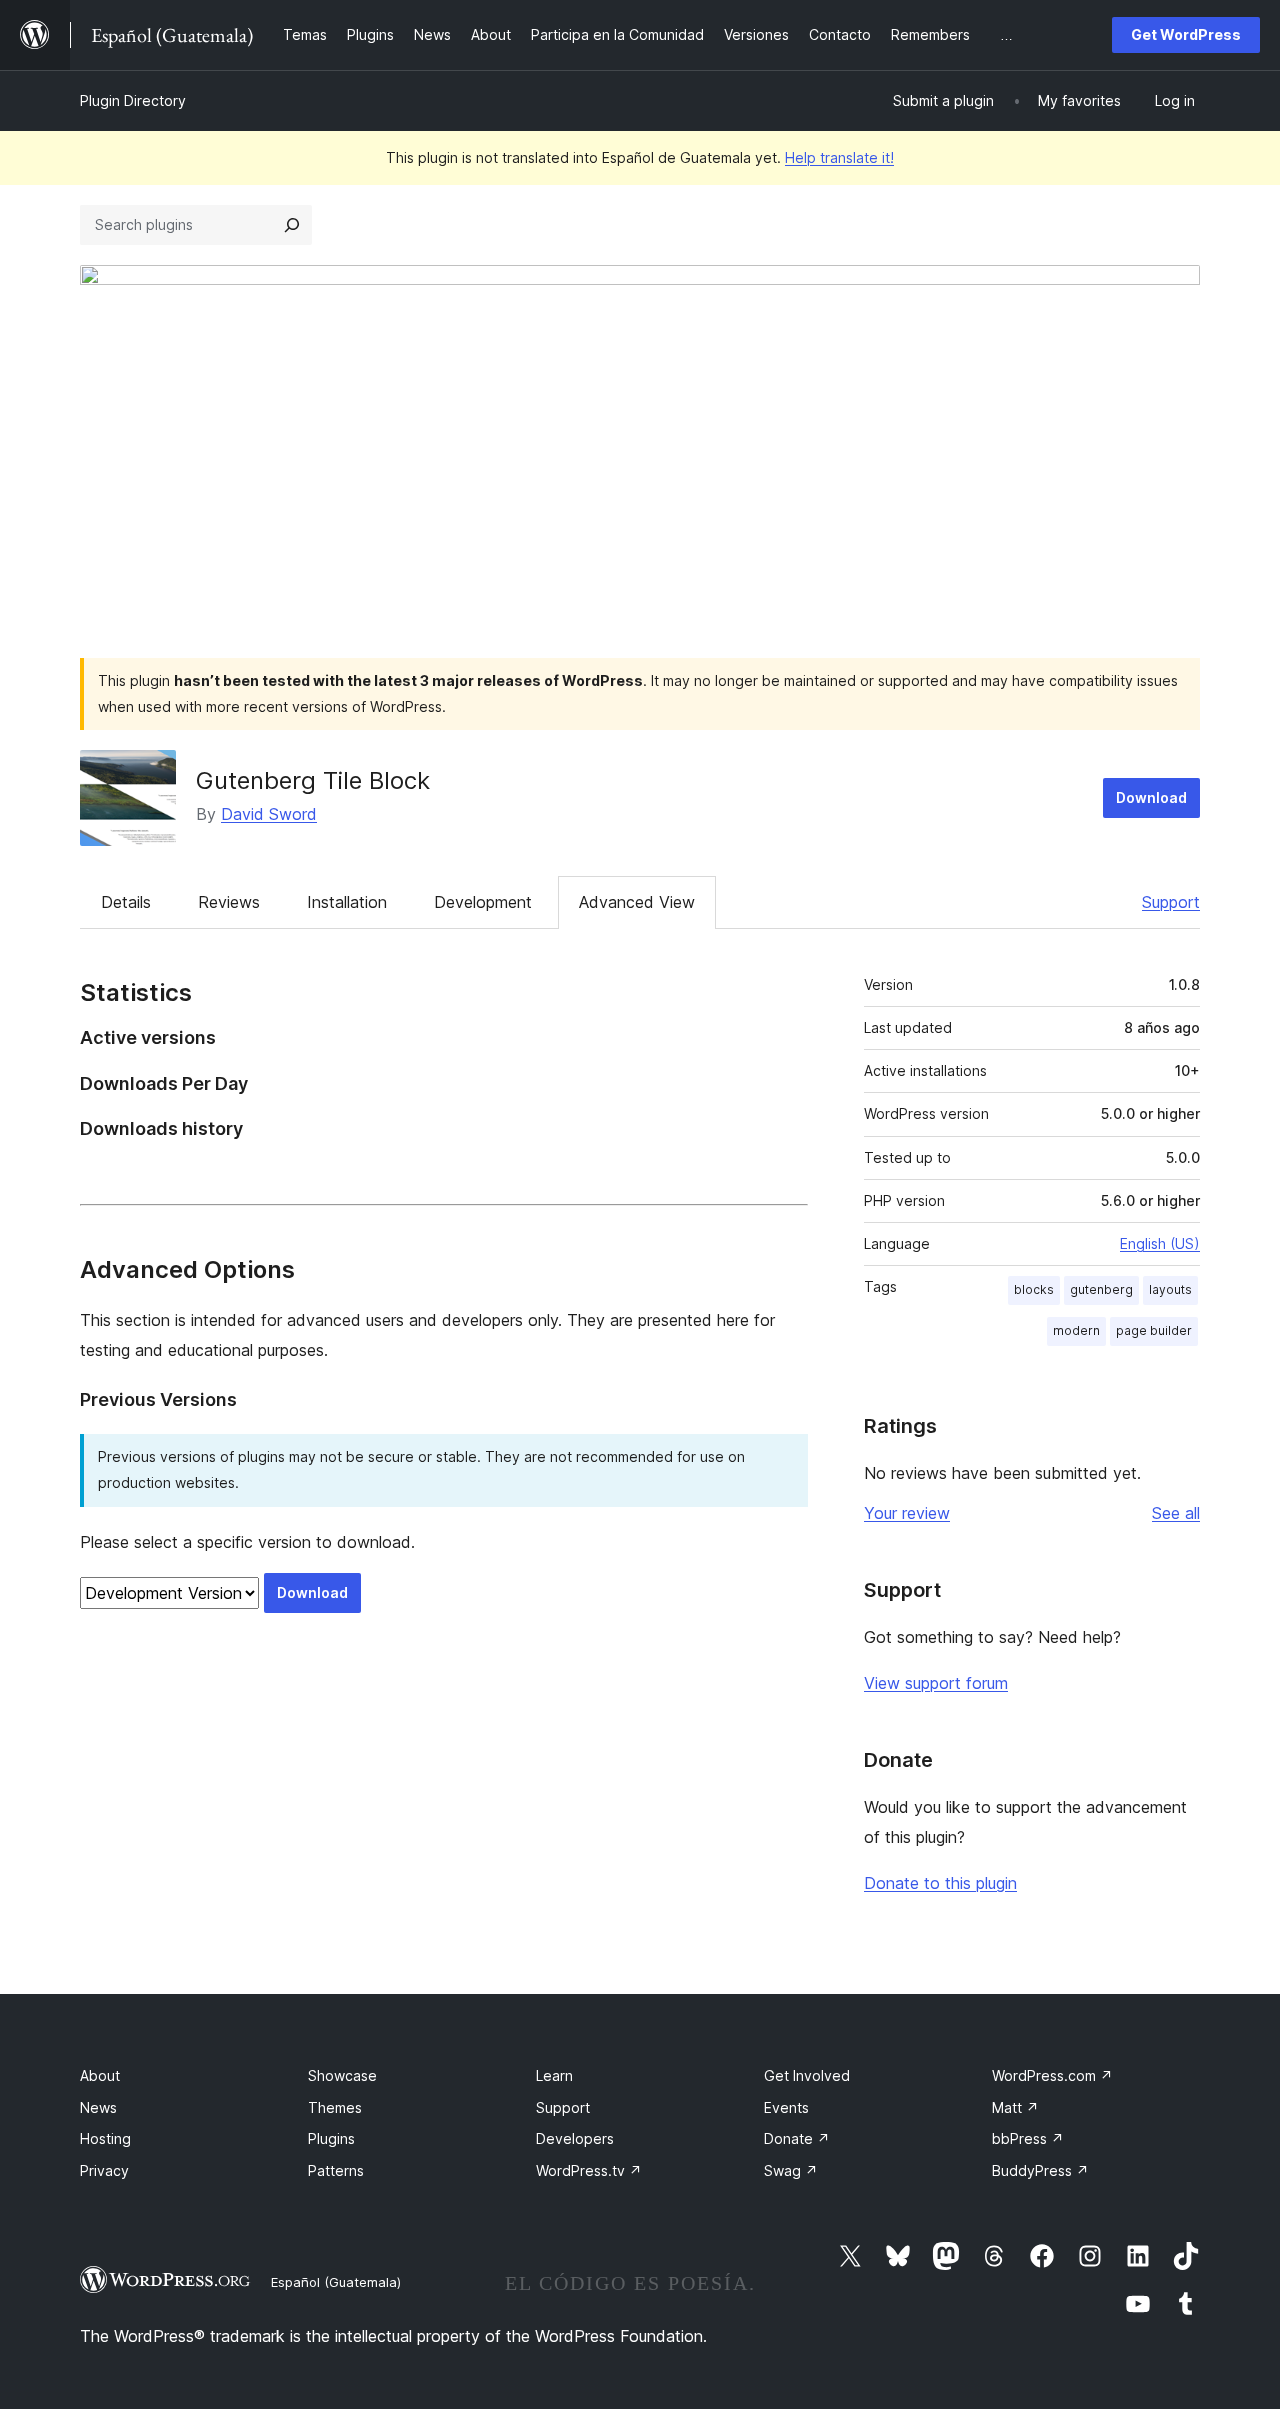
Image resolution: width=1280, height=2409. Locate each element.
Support (1171, 902)
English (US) (1160, 1243)
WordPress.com (1052, 2075)
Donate (797, 2138)
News (98, 2107)
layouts (1170, 1289)
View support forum (936, 1683)
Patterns (336, 2170)
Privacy (104, 2170)
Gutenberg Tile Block (313, 780)
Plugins (331, 2138)
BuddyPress (1040, 2170)
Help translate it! (839, 157)
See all (1176, 1513)
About (100, 2075)
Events (786, 2107)
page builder (1154, 1330)
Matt (1015, 2107)
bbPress (1028, 2138)
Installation (347, 902)
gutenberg (1101, 1289)
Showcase (342, 2075)
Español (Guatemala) (336, 2282)
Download (1151, 797)
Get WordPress (1186, 34)
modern (1076, 1330)
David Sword (269, 814)
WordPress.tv (589, 2170)
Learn (554, 2075)
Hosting (105, 2138)
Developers (575, 2138)
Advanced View (637, 902)
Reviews (229, 902)
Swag (791, 2170)
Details (126, 902)
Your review (907, 1513)
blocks (1034, 1289)
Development (483, 902)
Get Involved (807, 2075)
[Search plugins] (292, 225)
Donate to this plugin (940, 1883)
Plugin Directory (133, 100)
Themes (335, 2107)
